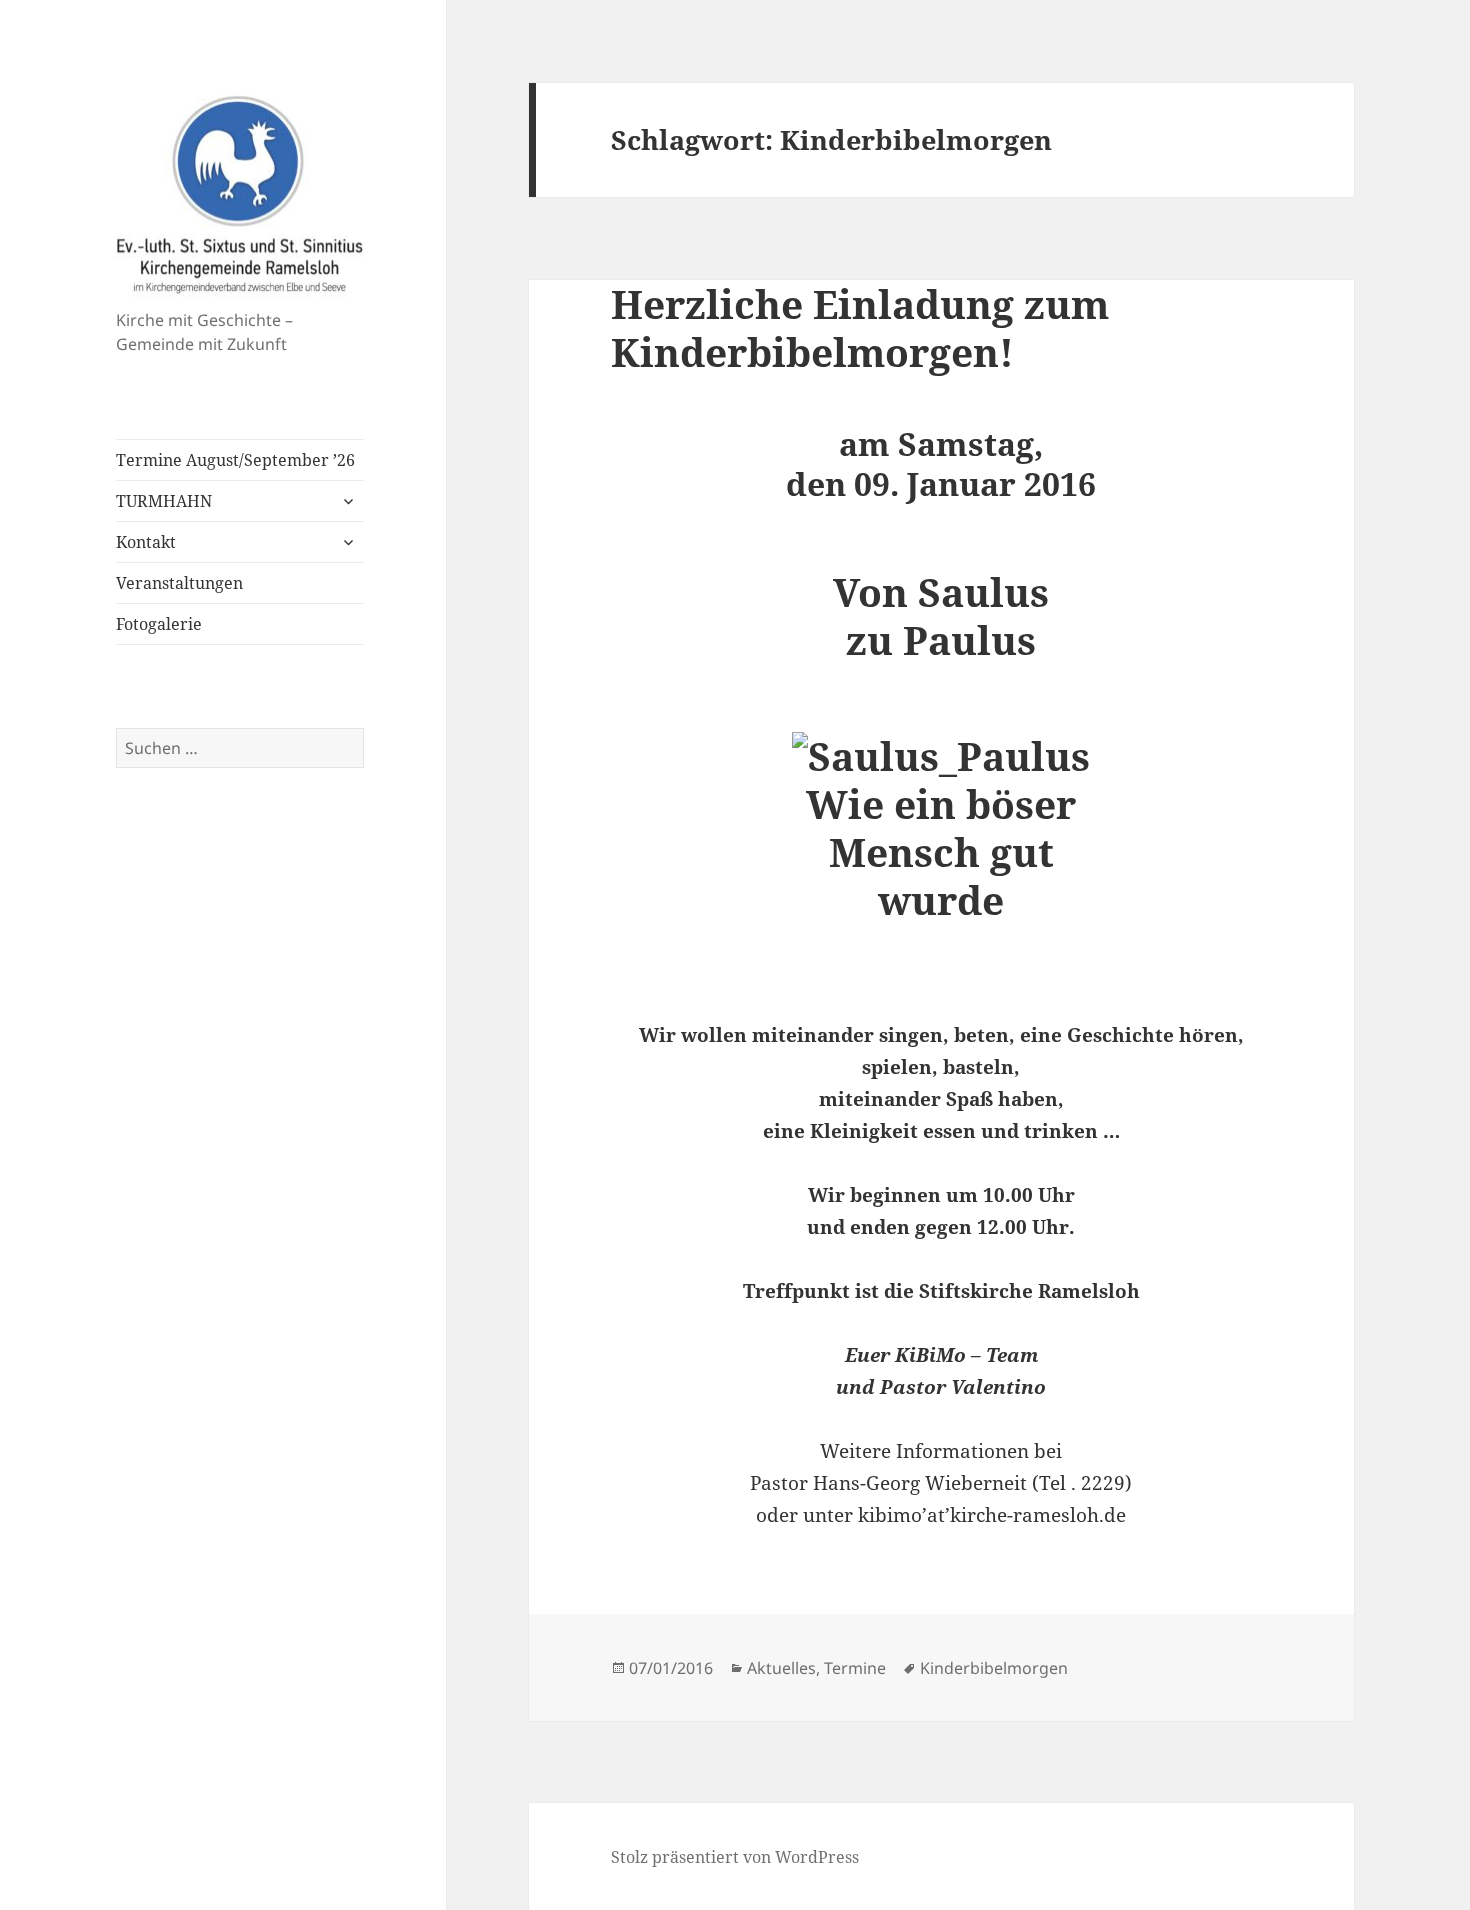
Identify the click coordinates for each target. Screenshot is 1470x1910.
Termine (855, 1668)
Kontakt (146, 542)
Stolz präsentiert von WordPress (735, 1857)
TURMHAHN (164, 501)
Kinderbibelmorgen (994, 1668)
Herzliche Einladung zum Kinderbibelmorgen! (860, 327)
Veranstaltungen (179, 583)
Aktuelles (781, 1668)
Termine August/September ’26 (235, 460)
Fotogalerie (159, 624)
